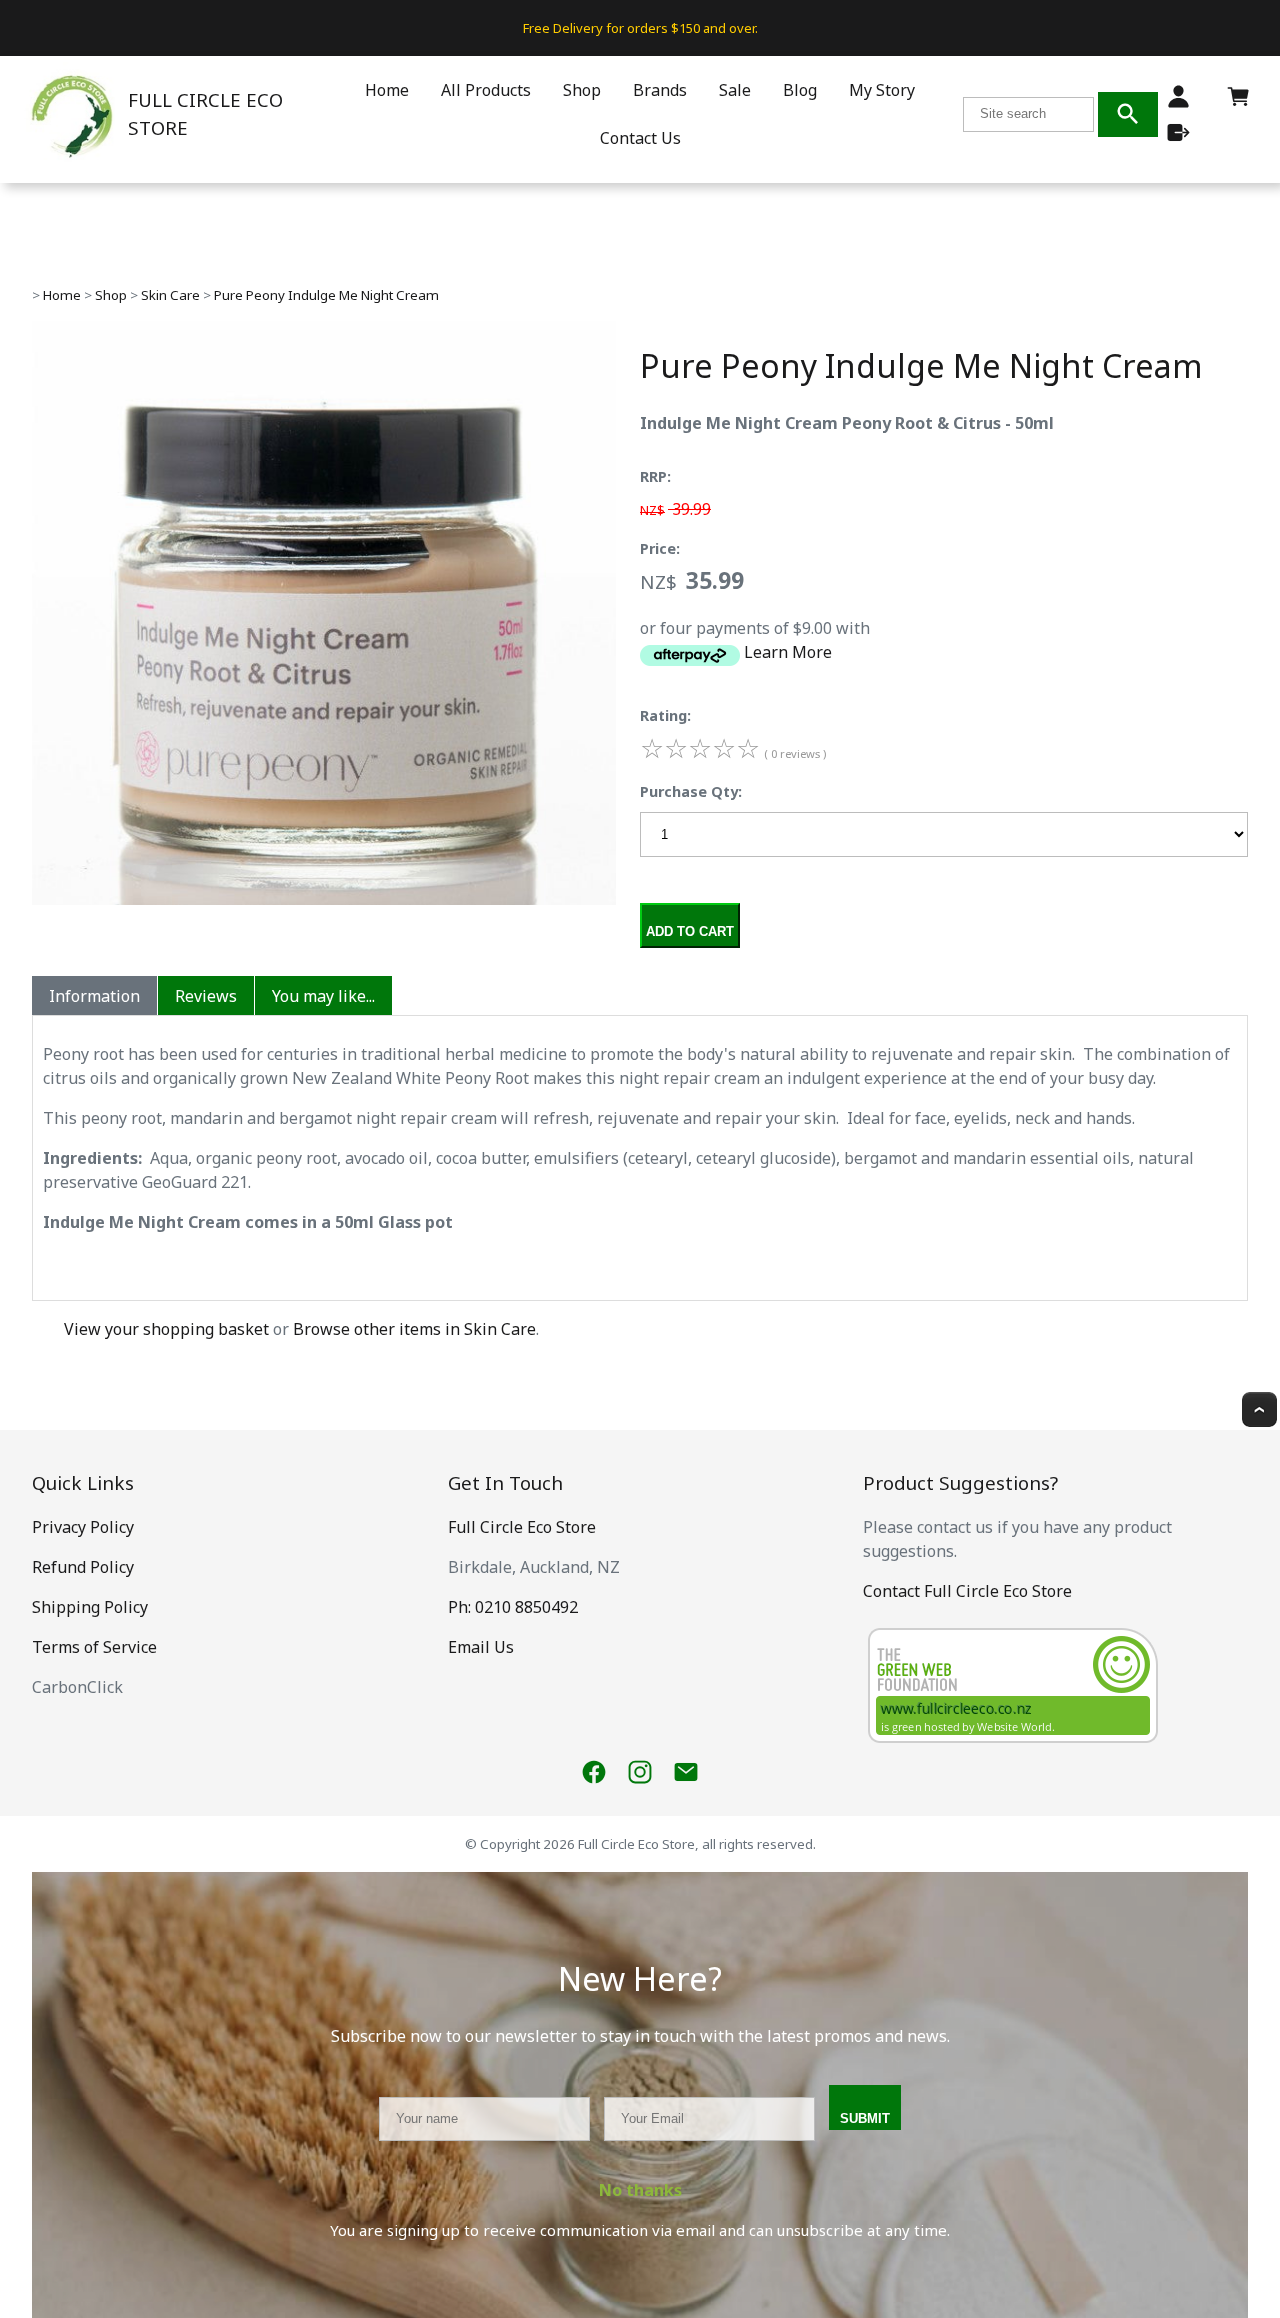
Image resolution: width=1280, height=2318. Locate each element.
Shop (582, 90)
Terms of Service (94, 1647)
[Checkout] (1178, 132)
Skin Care (170, 295)
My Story (882, 90)
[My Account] (1178, 96)
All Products (486, 90)
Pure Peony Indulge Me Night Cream (326, 295)
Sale (735, 90)
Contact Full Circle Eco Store (967, 1591)
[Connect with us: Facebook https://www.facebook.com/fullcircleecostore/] (594, 1772)
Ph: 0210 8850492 (513, 1607)
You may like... (323, 996)
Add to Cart (690, 931)
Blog (800, 90)
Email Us (481, 1647)
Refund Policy (83, 1567)
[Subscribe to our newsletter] (686, 1772)
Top (1259, 1409)
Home (387, 90)
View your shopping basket (166, 1329)
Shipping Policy (90, 1607)
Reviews (206, 996)
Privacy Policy (83, 1527)
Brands (660, 90)
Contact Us (640, 138)
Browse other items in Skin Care (414, 1329)
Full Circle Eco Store (522, 1527)
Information (94, 996)
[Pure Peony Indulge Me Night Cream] (324, 899)
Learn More (788, 652)
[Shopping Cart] (1238, 102)
